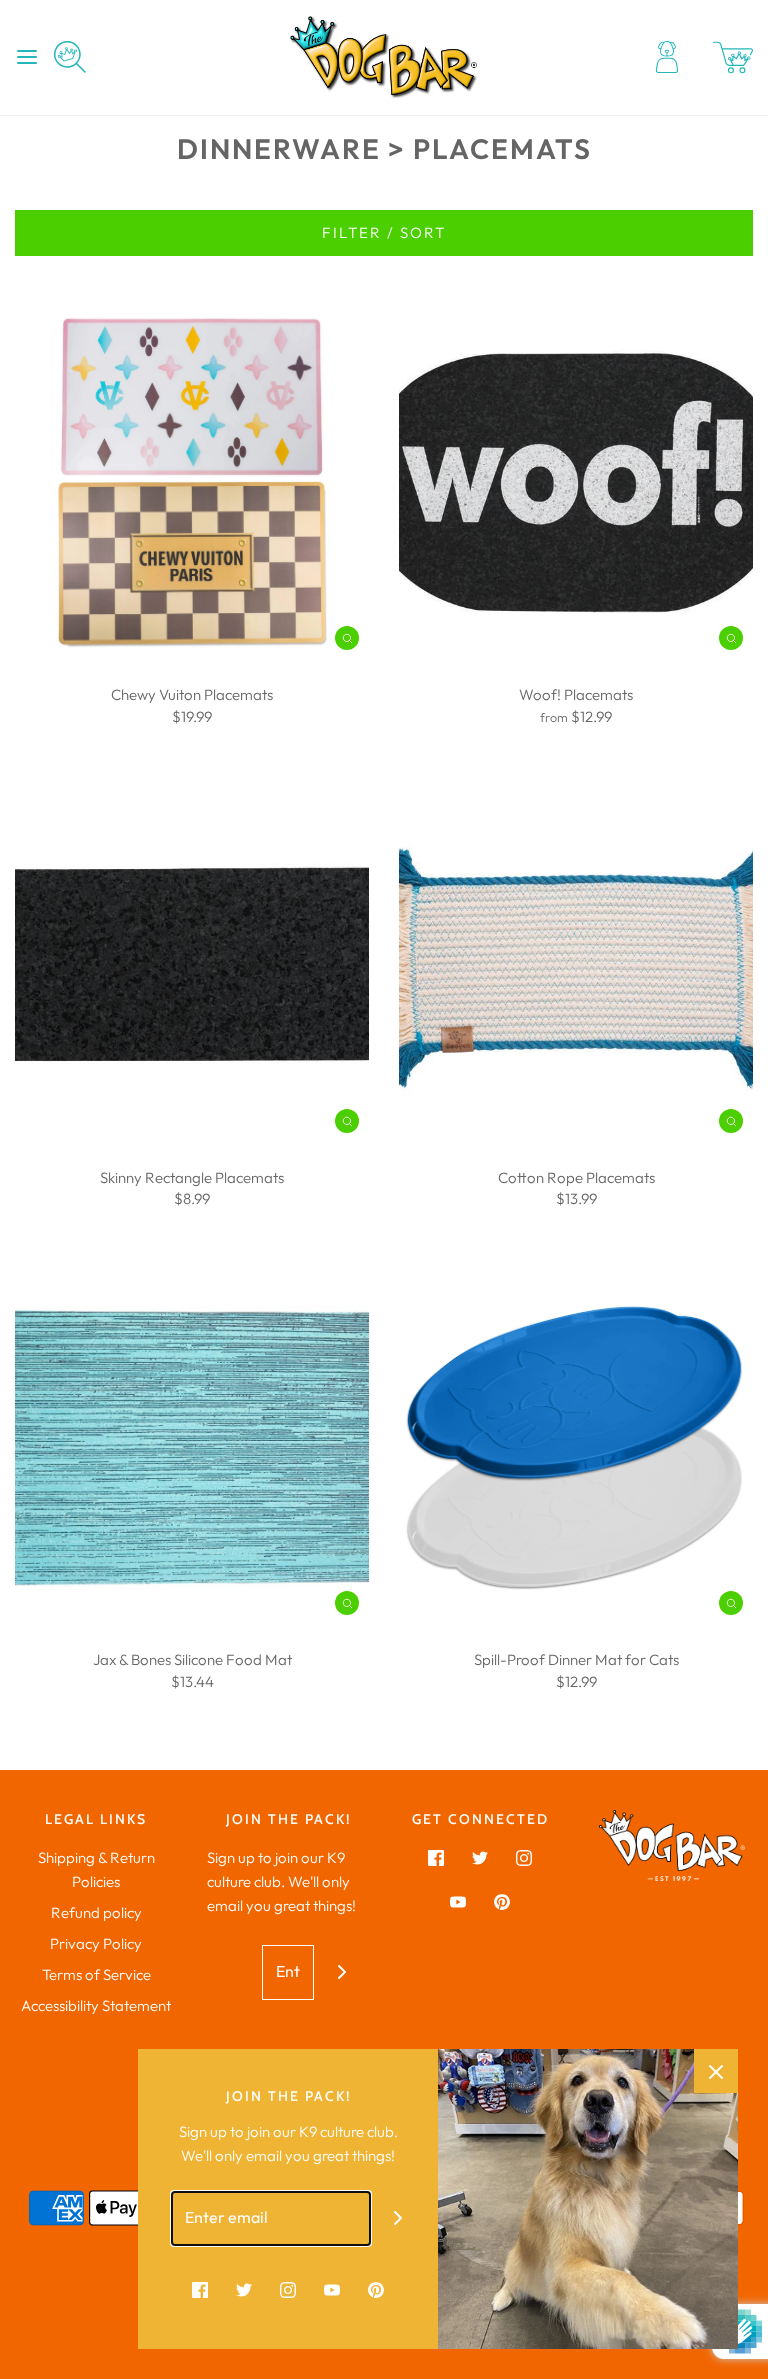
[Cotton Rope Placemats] (576, 966)
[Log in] (667, 57)
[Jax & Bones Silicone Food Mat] (192, 1448)
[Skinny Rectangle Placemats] (192, 966)
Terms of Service (96, 1974)
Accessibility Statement (96, 2005)
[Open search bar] (77, 57)
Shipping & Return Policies (96, 1869)
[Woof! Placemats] (576, 483)
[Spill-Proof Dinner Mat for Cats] (576, 1448)
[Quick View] (347, 637)
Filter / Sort (384, 232)
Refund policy (96, 1912)
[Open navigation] (27, 57)
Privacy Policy (96, 1943)
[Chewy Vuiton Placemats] (192, 483)
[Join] (341, 1972)
